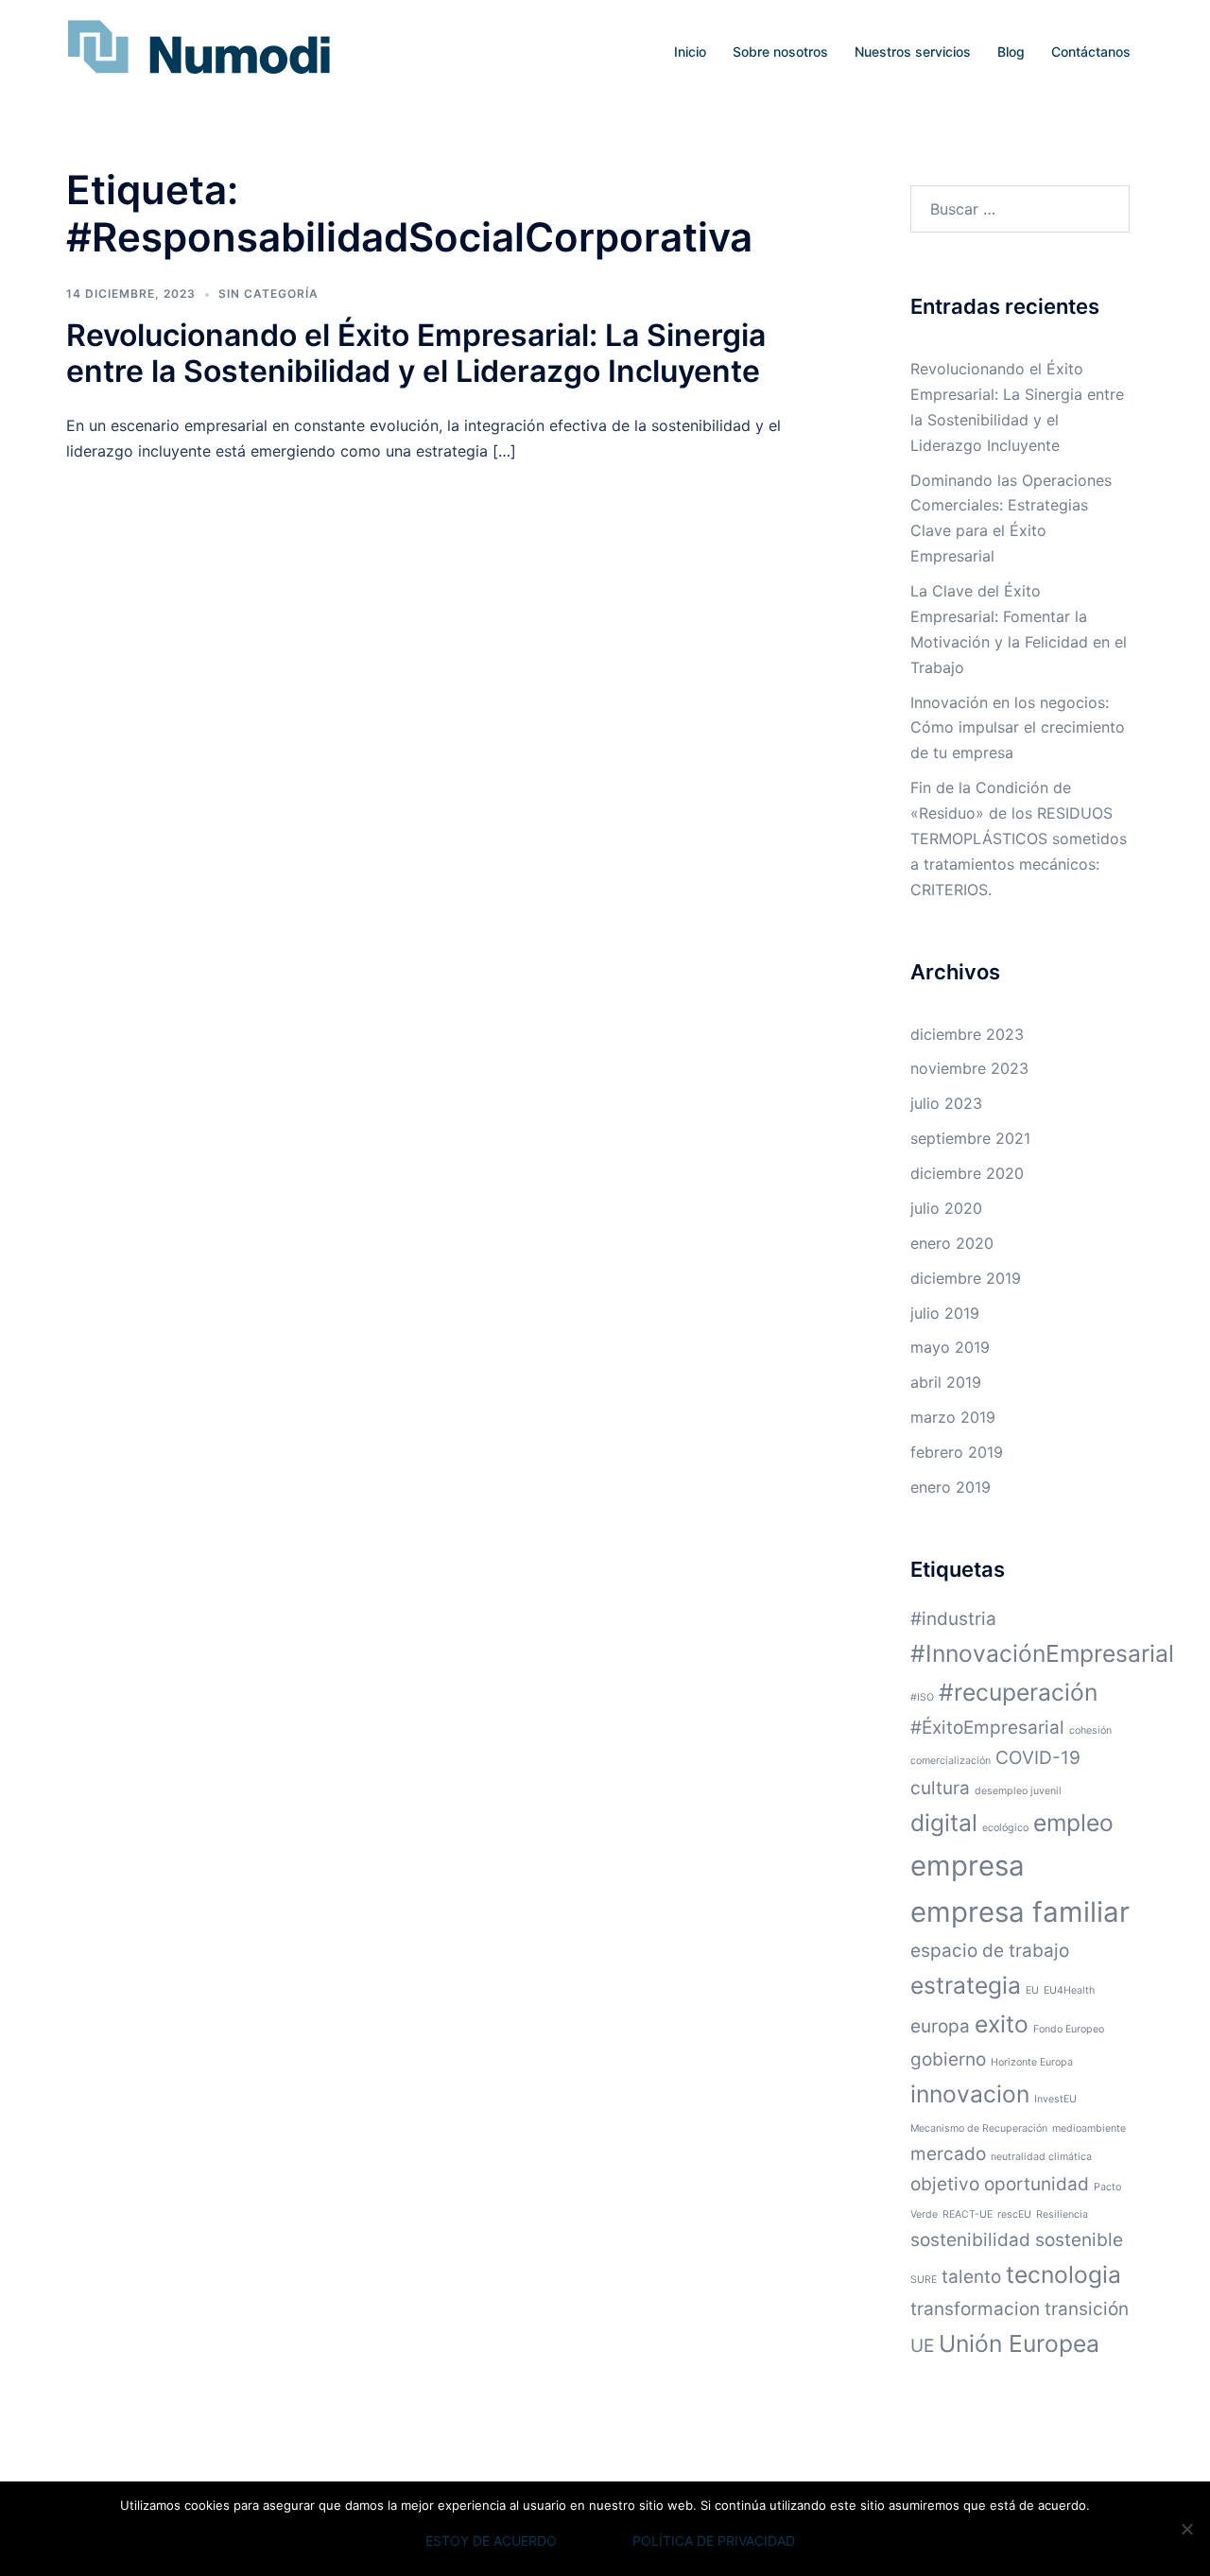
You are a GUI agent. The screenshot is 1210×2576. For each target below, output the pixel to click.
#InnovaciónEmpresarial (1042, 1653)
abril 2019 (946, 1382)
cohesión (1090, 1730)
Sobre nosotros (780, 52)
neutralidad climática (1041, 2157)
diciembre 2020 (967, 1173)
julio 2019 (945, 1313)
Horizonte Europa (1032, 2062)
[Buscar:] (1020, 209)
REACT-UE (968, 2214)
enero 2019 (951, 1487)
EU (1032, 1990)
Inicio (690, 52)
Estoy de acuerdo (491, 2541)
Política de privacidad (714, 2541)
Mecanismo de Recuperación (979, 2128)
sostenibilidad (970, 2240)
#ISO (922, 1697)
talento (971, 2277)
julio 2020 (946, 1208)
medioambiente (1089, 2128)
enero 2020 (952, 1243)
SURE (924, 2280)
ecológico (1005, 1828)
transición (1087, 2309)
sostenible (1079, 2240)
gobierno (948, 2059)
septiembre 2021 (970, 1138)
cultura (940, 1788)
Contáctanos (1091, 52)
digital (944, 1823)
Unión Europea (1019, 2343)
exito (1002, 2024)
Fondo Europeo (1069, 2029)
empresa (968, 1866)
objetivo (945, 2184)
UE (922, 2346)
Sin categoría (268, 294)
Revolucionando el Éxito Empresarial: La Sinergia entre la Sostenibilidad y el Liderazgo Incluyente (416, 353)
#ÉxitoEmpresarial (987, 1728)
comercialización (951, 1761)
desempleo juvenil (1018, 1791)
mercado (948, 2154)
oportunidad (1037, 2184)
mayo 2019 (950, 1347)
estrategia (966, 1985)
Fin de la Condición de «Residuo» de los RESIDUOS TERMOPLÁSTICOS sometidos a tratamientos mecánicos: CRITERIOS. (1019, 838)
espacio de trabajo (990, 1951)
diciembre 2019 (966, 1278)
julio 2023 (946, 1103)
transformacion (975, 2309)
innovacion (970, 2094)
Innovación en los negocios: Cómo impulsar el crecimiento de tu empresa (1018, 728)
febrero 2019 (957, 1452)
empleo (1073, 1823)
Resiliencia (1062, 2214)
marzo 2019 (953, 1417)
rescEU (1014, 2214)
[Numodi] (199, 50)
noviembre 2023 (969, 1068)
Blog (1011, 52)
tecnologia (1063, 2274)
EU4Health (1069, 1990)
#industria (953, 1619)
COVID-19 (1038, 1758)
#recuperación (1018, 1692)
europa (940, 2026)
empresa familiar (1020, 1912)
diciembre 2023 (967, 1034)
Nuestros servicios (913, 52)
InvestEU (1055, 2099)
